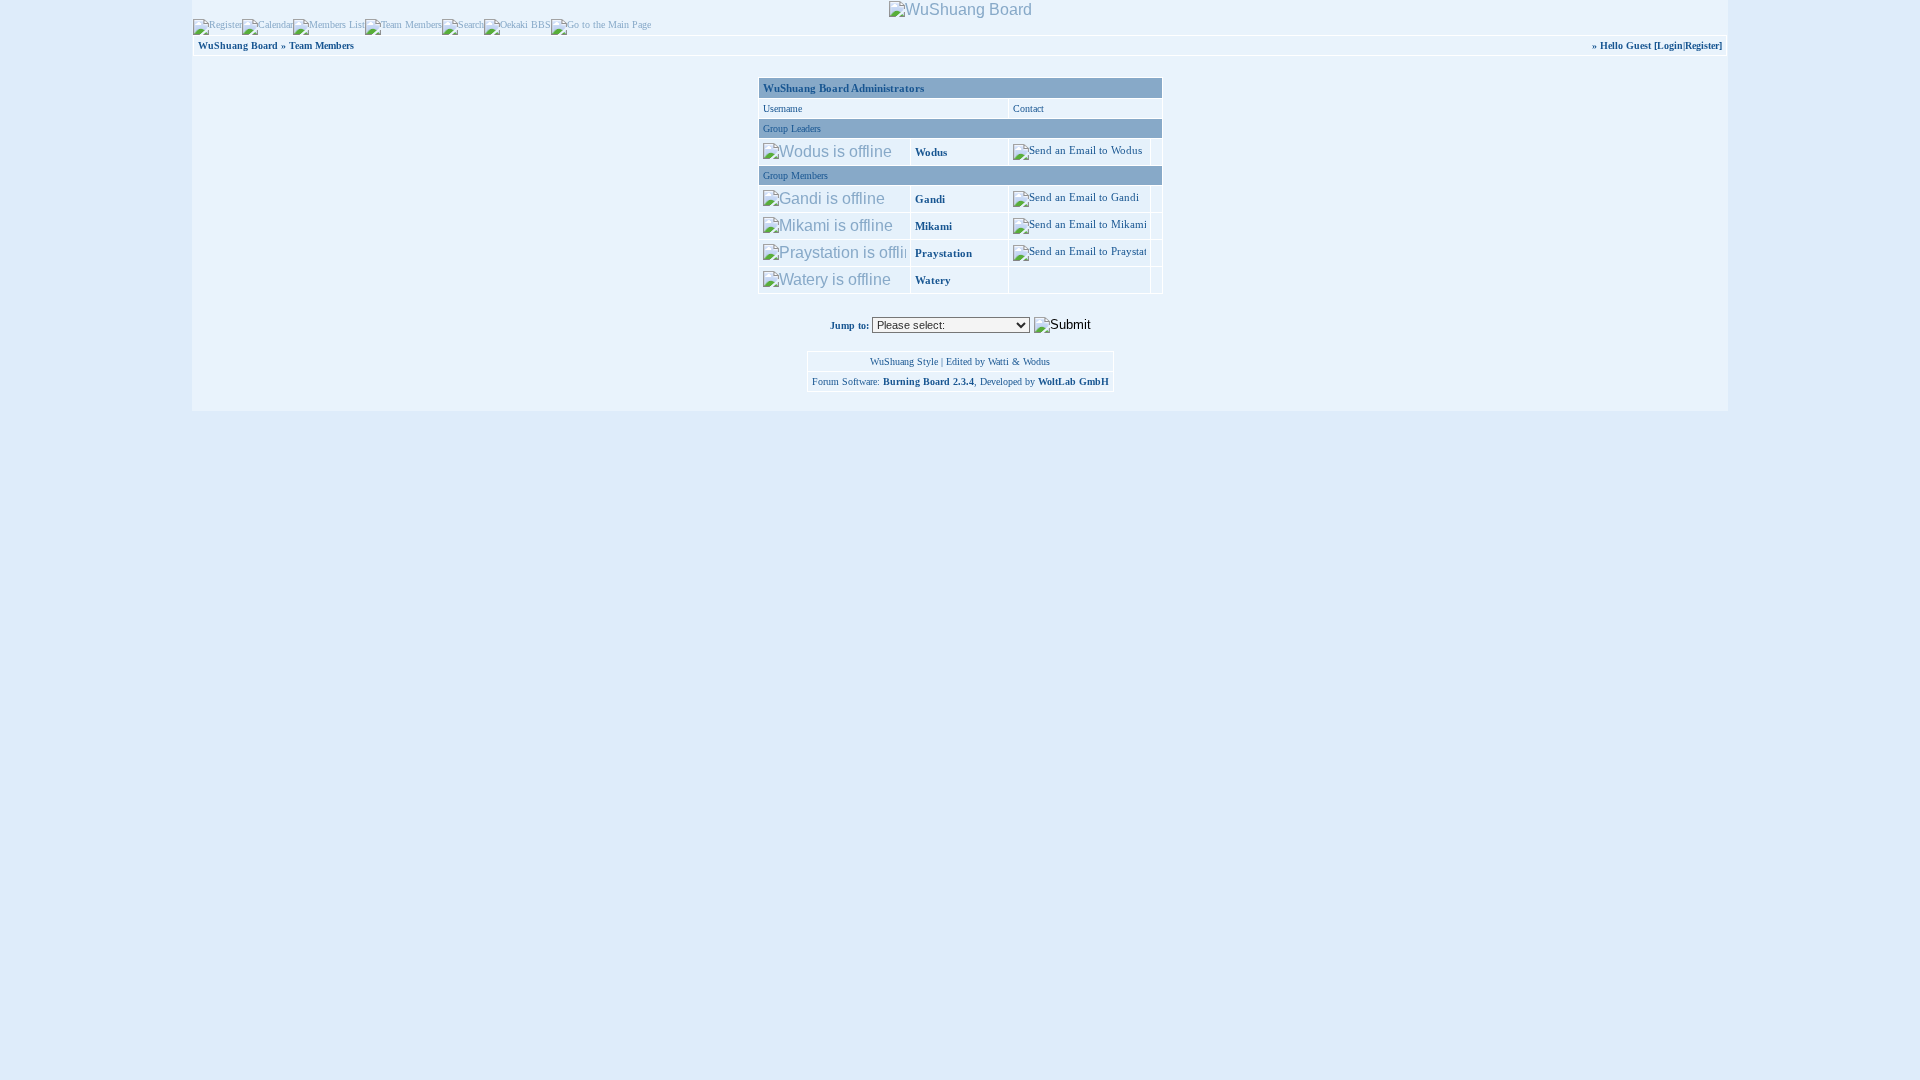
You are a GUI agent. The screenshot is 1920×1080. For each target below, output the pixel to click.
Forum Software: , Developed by (960, 381)
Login (1670, 45)
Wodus (931, 152)
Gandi (930, 199)
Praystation (943, 253)
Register (1702, 45)
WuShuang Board (238, 45)
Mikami (933, 226)
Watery (933, 280)
